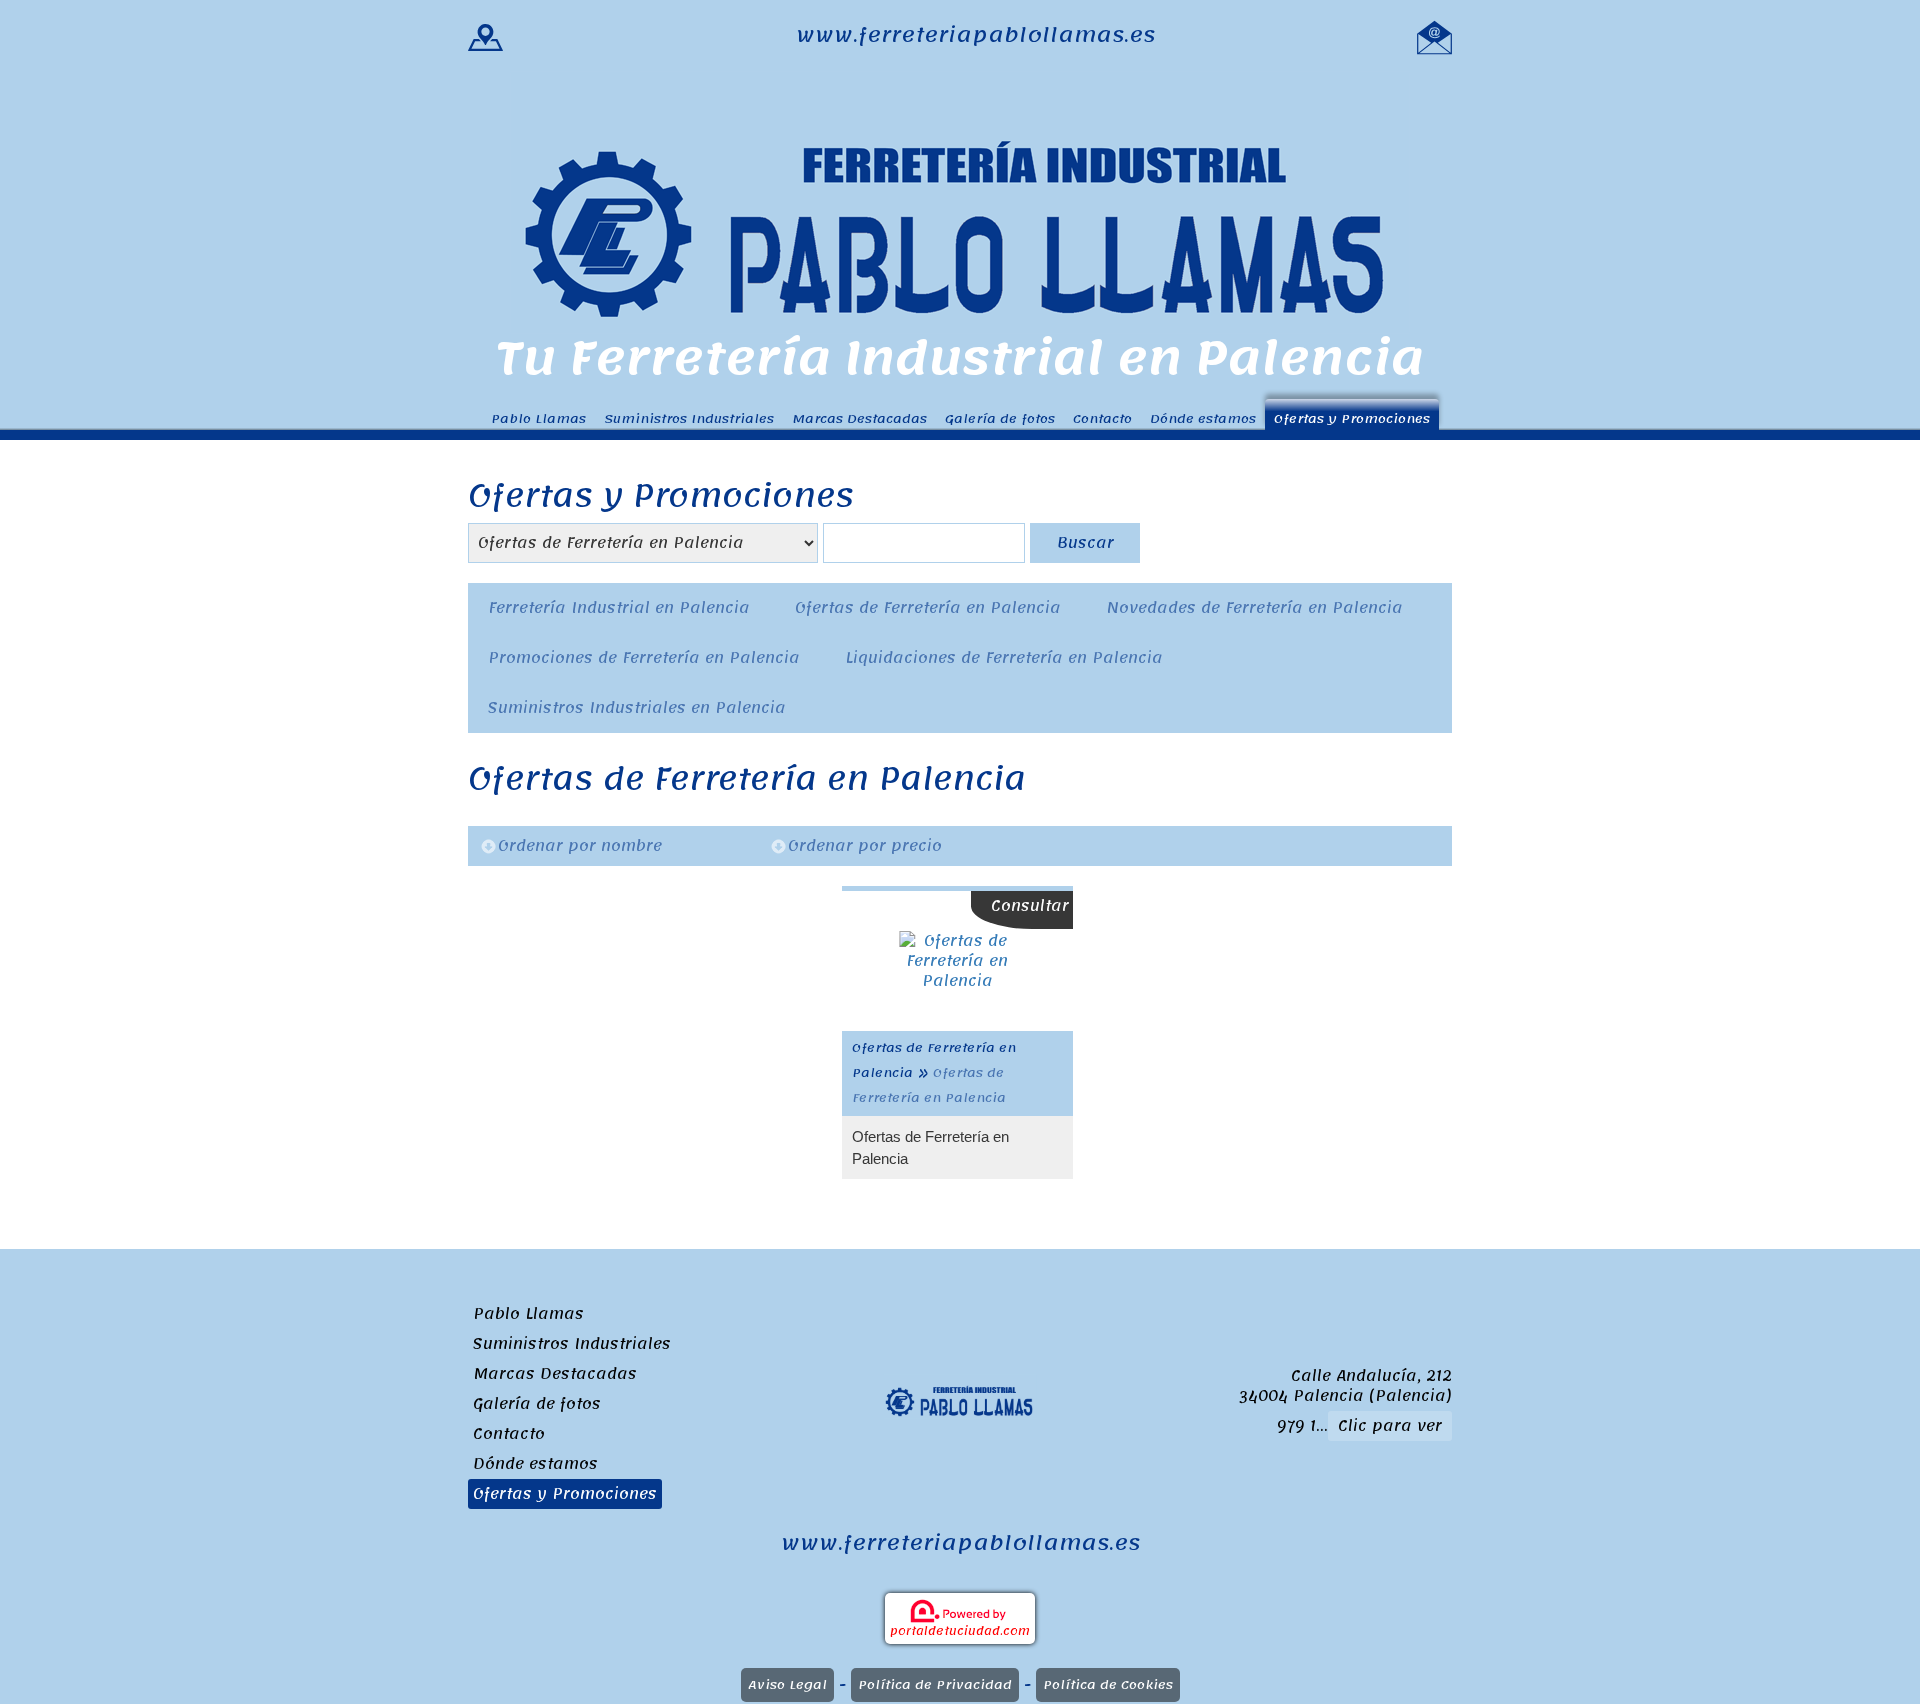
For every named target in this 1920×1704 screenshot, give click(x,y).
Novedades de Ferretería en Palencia (1254, 608)
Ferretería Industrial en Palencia (619, 608)
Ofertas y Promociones (1352, 418)
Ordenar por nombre (580, 846)
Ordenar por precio (865, 846)
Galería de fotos (1000, 418)
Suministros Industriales (689, 418)
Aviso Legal (787, 1685)
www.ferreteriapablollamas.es (975, 35)
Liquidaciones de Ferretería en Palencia (1004, 658)
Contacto (1102, 418)
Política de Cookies (1108, 1685)
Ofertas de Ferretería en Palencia (928, 608)
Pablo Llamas (538, 418)
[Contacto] (1434, 35)
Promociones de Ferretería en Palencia (644, 658)
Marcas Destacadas (859, 418)
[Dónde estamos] (485, 35)
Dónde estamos (1203, 418)
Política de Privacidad (935, 1685)
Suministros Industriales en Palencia (637, 708)
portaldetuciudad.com (960, 1631)
